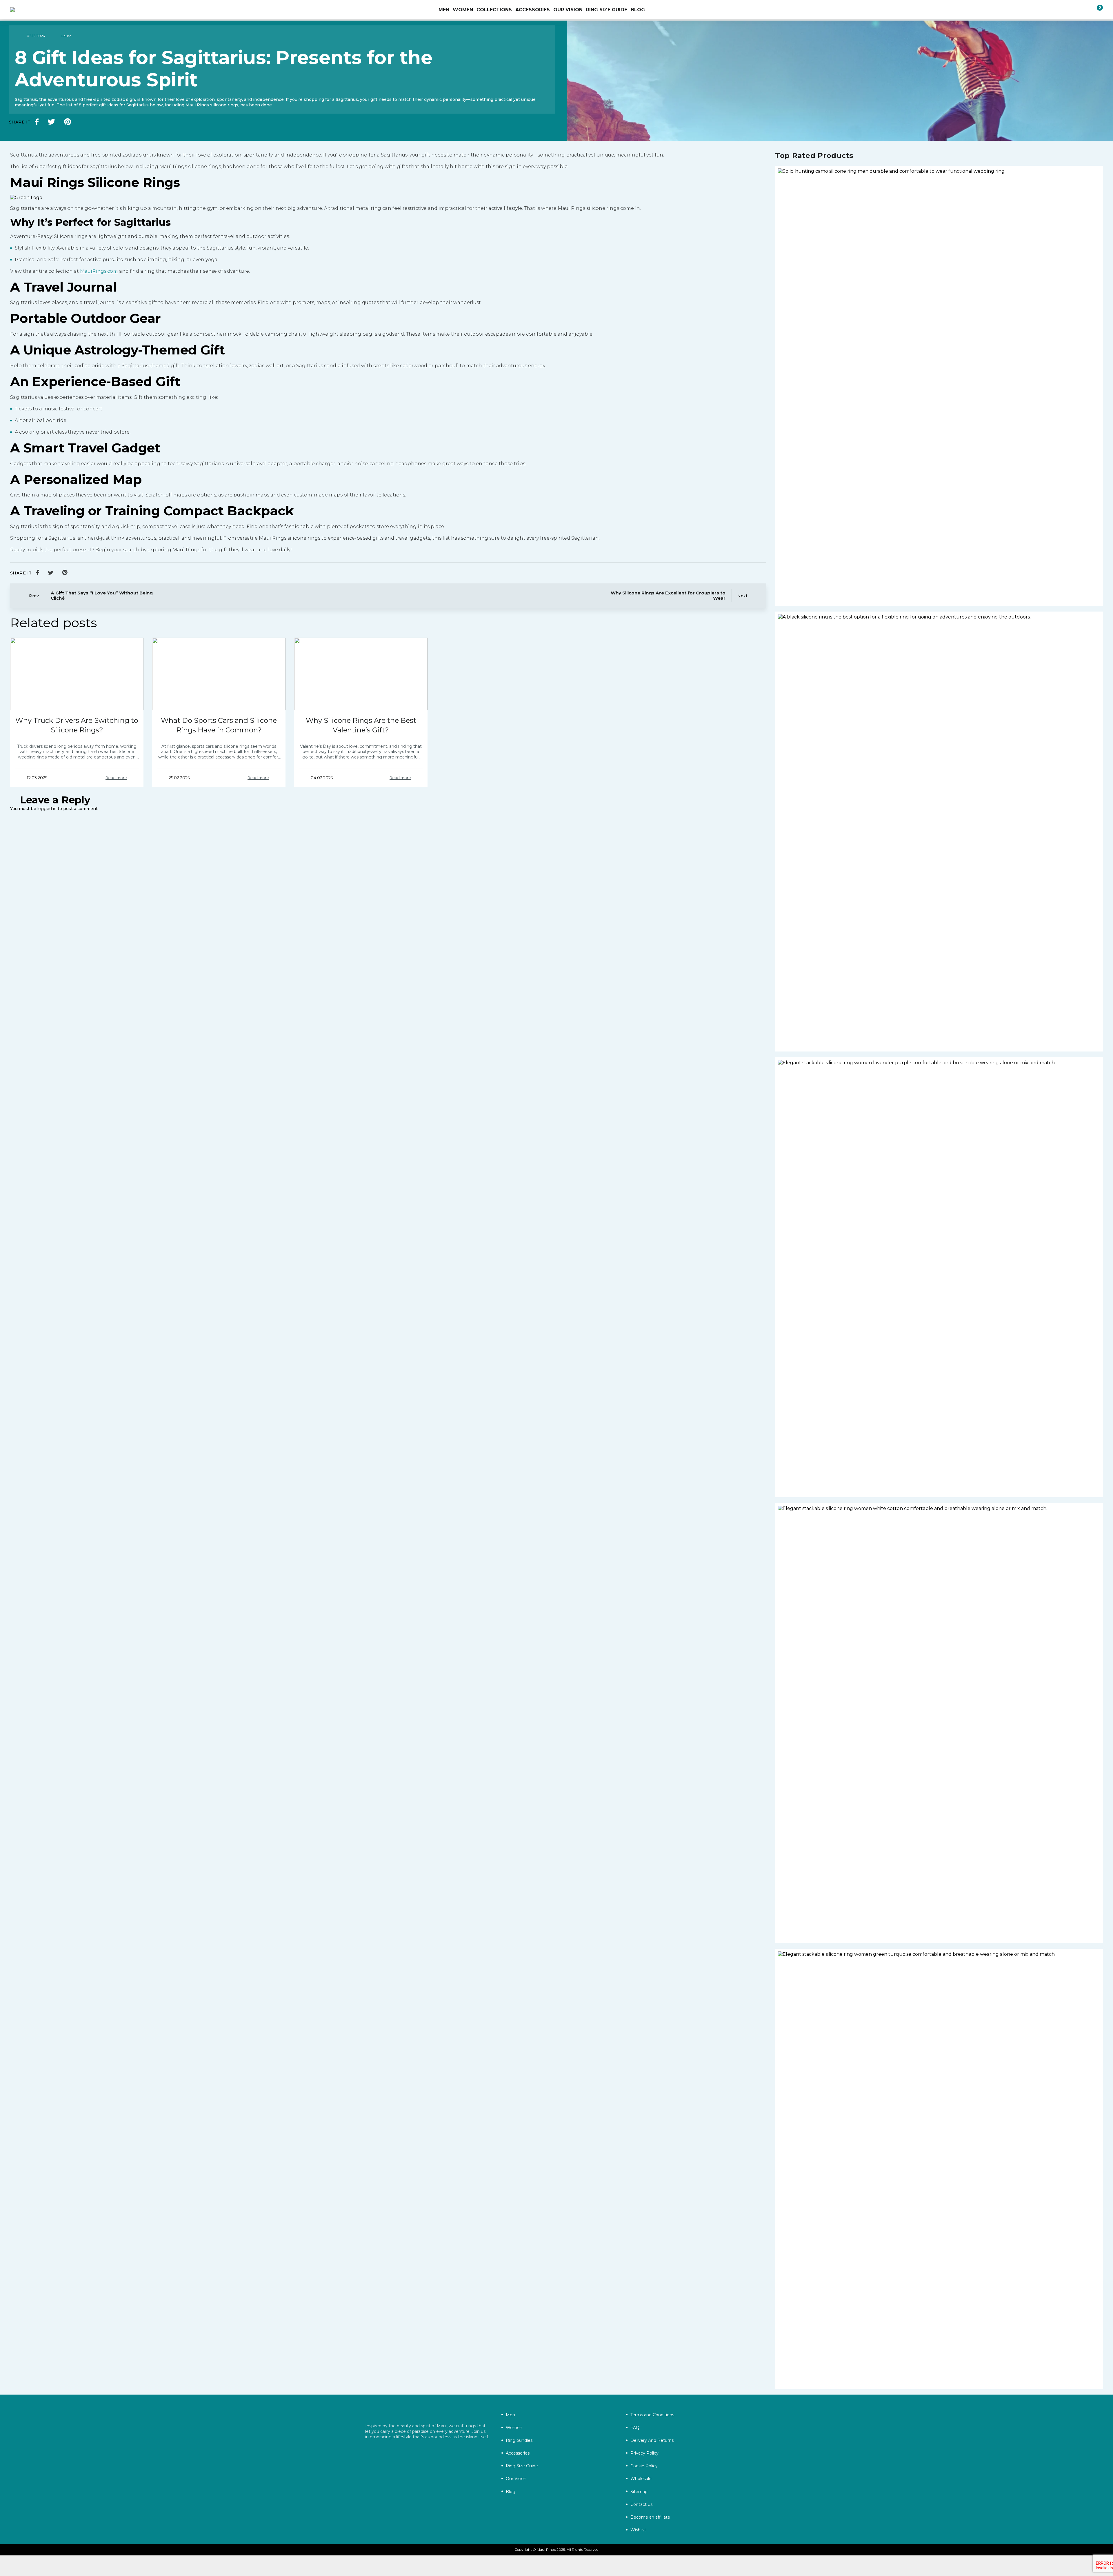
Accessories (518, 2453)
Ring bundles (519, 2440)
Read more (116, 778)
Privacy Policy (644, 2453)
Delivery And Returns (652, 2440)
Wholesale (641, 2479)
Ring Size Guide (607, 10)
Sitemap (639, 2492)
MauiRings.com (99, 271)
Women (514, 2428)
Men (510, 2415)
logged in (47, 809)
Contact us (641, 2504)
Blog (638, 10)
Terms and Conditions (652, 2415)
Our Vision (568, 10)
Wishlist (638, 2530)
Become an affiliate (650, 2517)
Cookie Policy (644, 2466)
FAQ (635, 2428)
